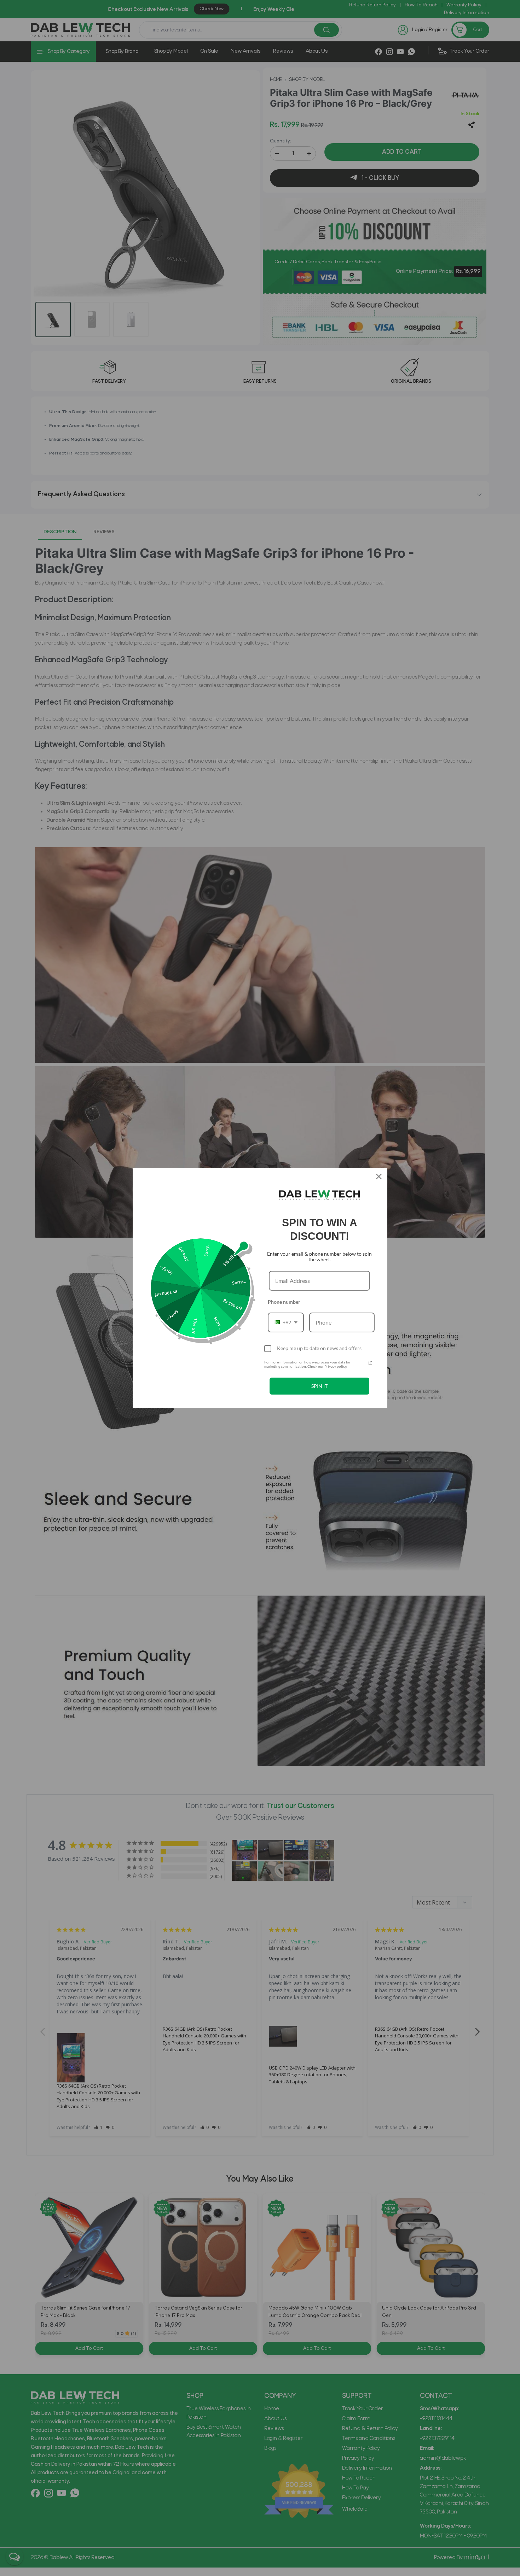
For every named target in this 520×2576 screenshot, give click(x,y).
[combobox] (286, 1322)
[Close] (379, 1176)
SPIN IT (319, 1386)
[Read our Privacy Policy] (370, 1363)
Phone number (284, 1302)
